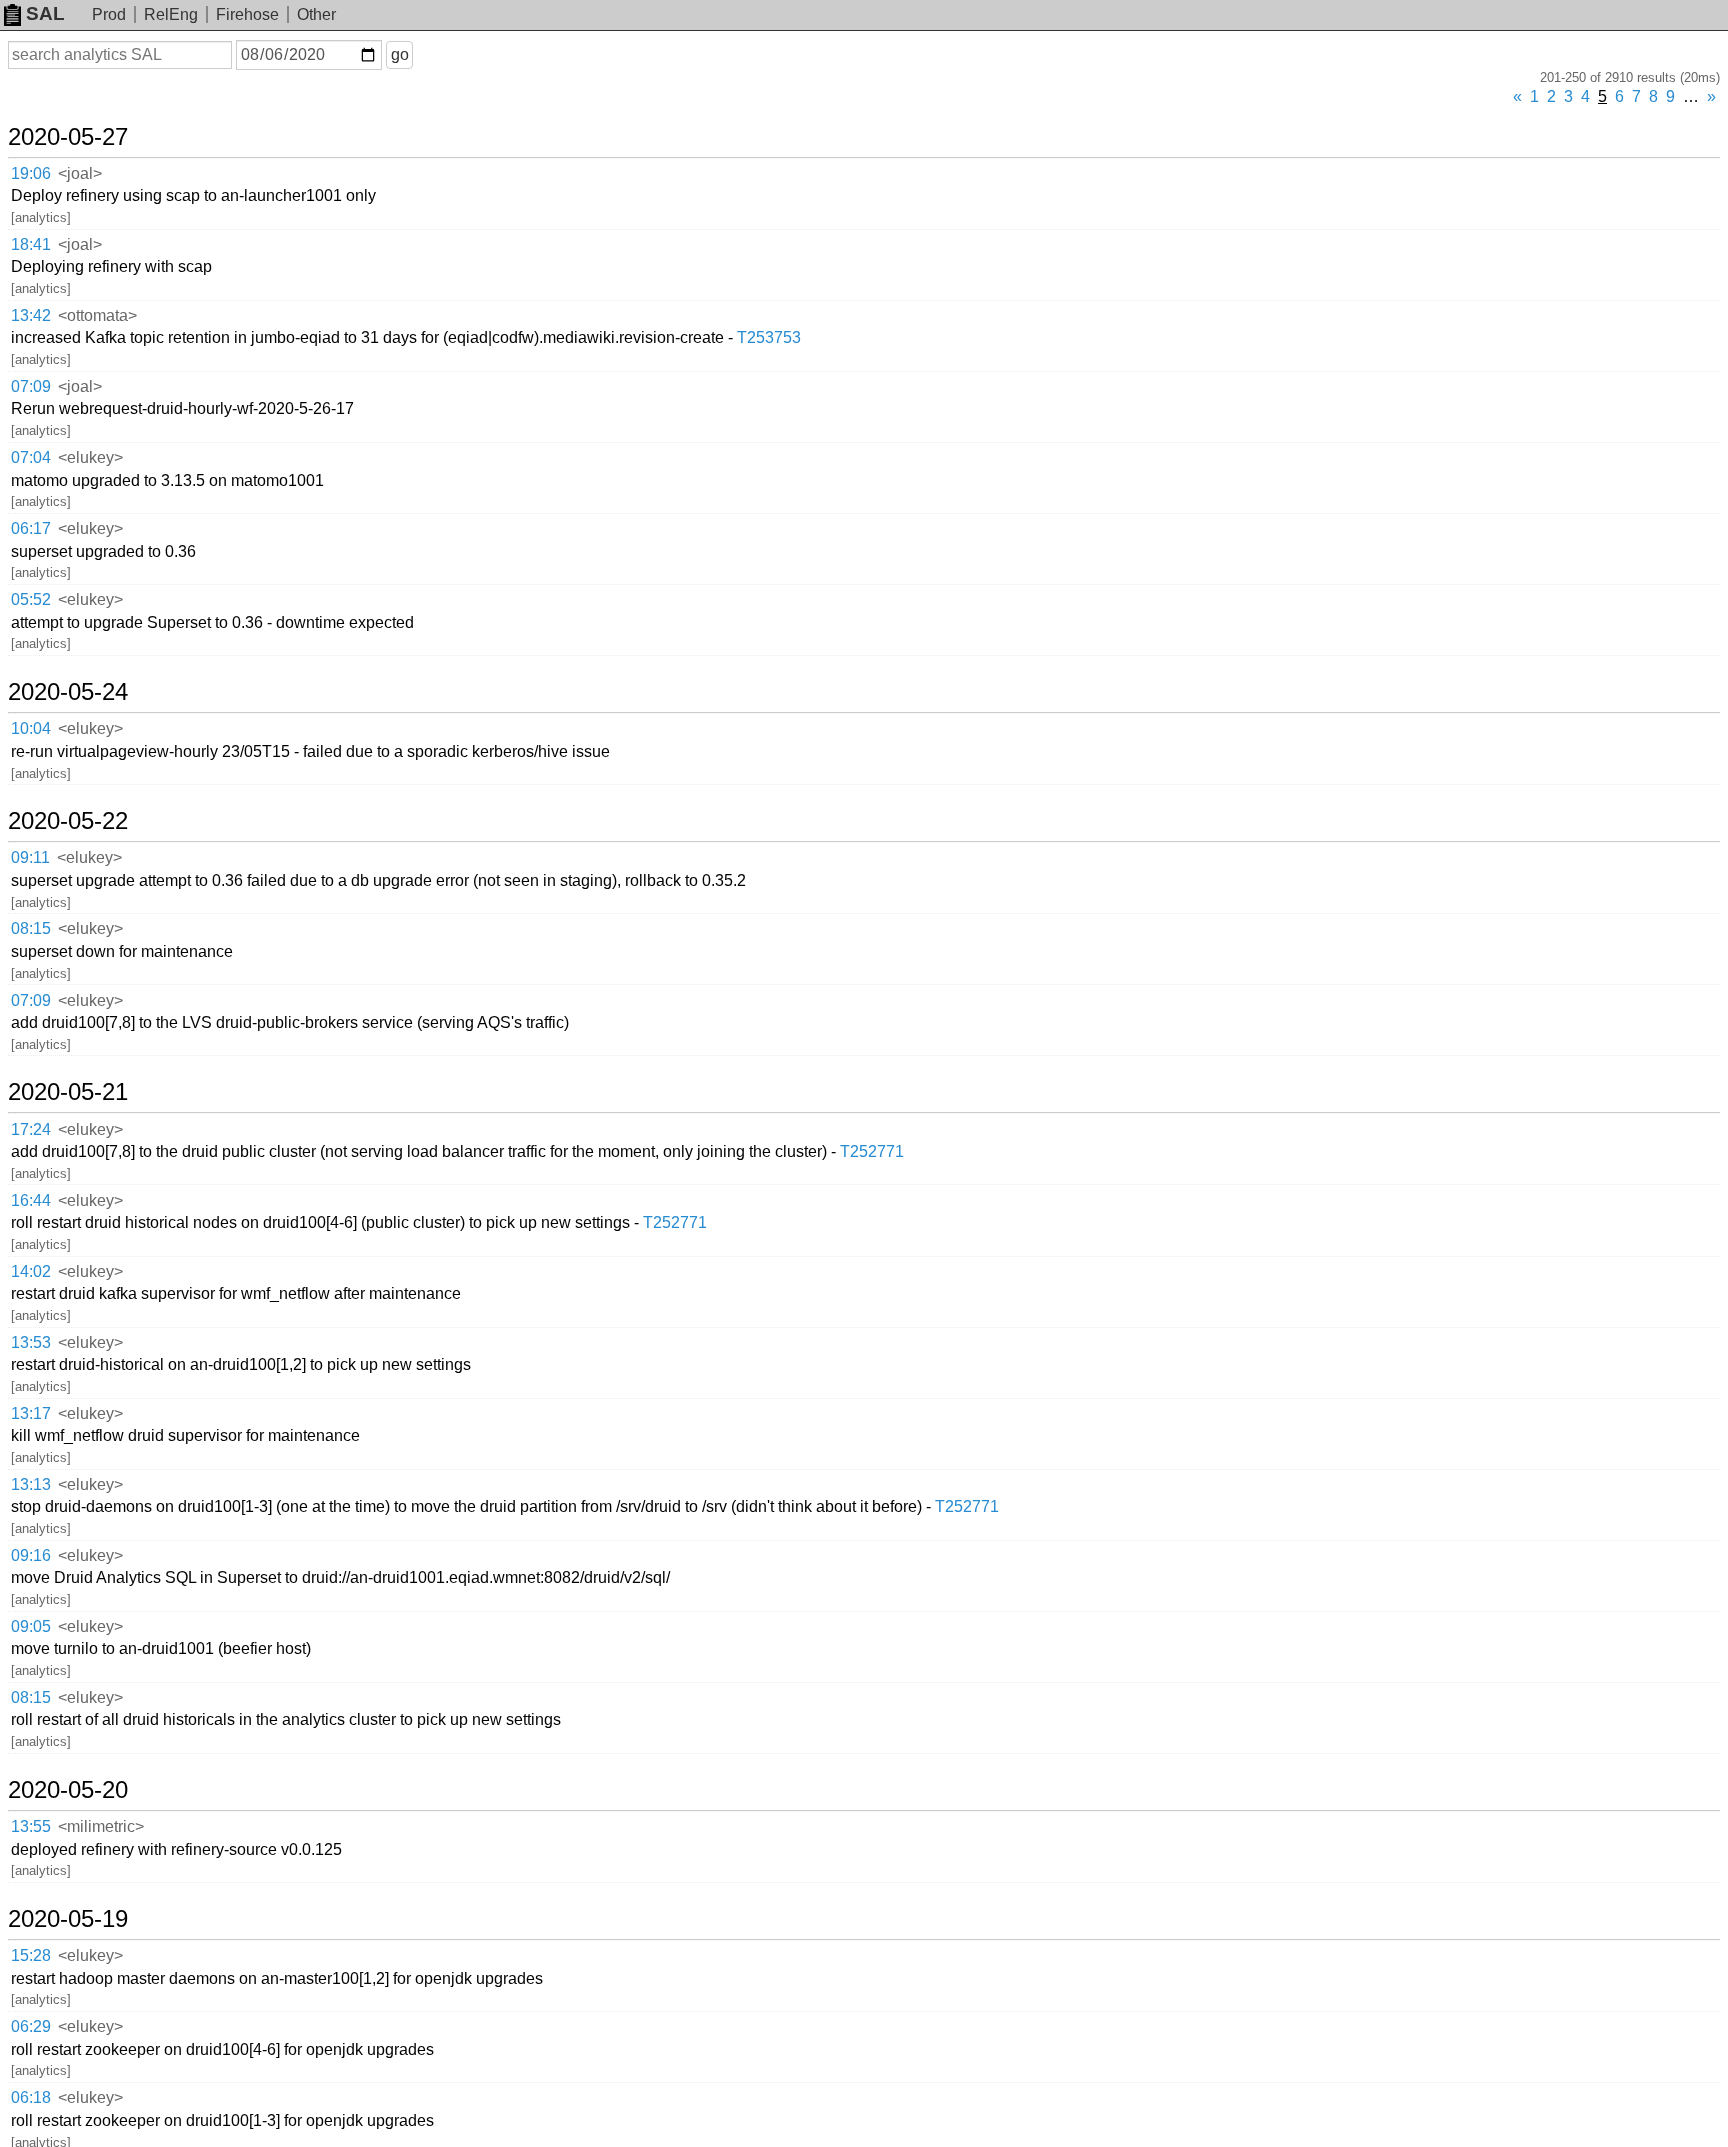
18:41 (31, 244)
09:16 (31, 1555)
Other (316, 14)
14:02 (31, 1271)
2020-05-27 (68, 137)
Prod (109, 14)
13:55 (31, 1826)
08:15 (31, 928)
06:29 (31, 2026)
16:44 (31, 1200)
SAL (45, 13)
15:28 (31, 1955)
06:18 (31, 2097)
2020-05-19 (68, 1919)
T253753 (769, 337)
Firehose (247, 14)
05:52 (31, 599)
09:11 (30, 857)
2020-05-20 (68, 1790)
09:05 (31, 1626)
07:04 (31, 457)
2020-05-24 (68, 692)
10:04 (31, 728)
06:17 (31, 528)
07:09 (31, 386)
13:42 (31, 315)
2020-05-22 (68, 821)
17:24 (31, 1129)
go (400, 54)
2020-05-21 (68, 1092)
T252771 (872, 1151)
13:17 (31, 1413)
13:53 (31, 1342)
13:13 (31, 1484)
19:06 (31, 173)
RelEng (171, 14)
